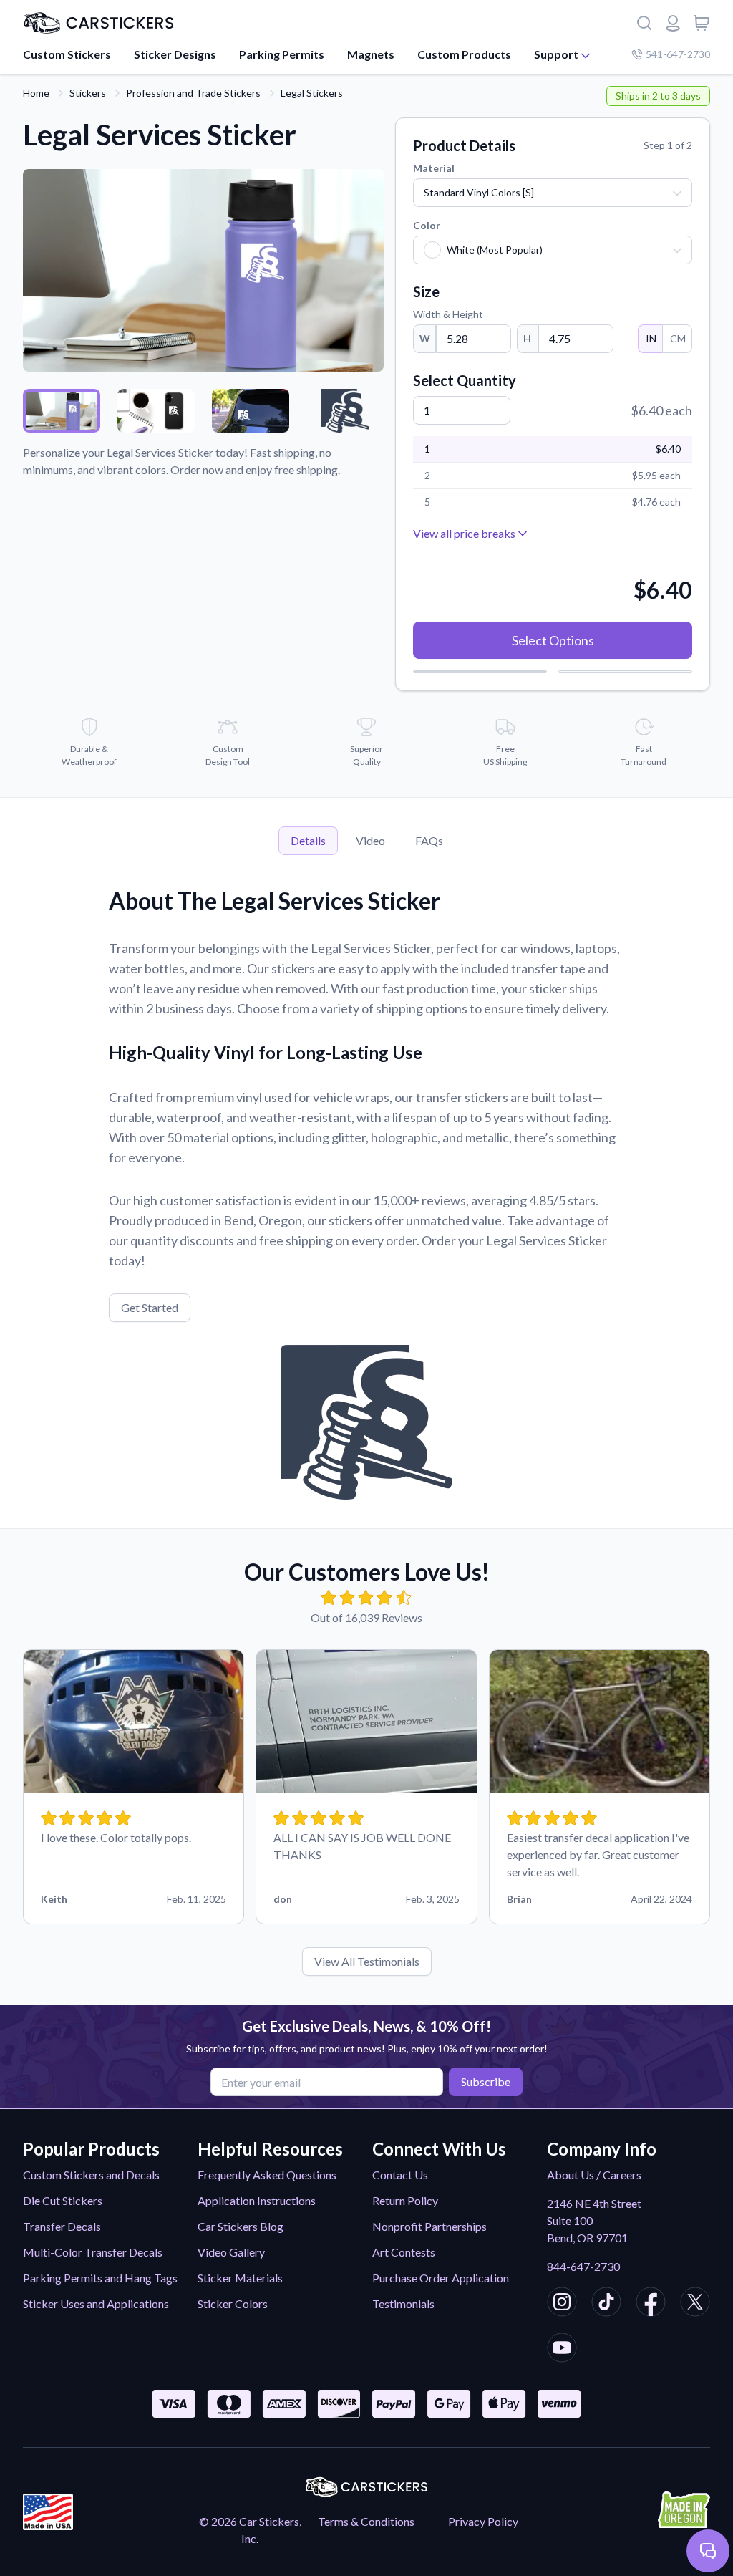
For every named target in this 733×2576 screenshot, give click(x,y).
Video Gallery (231, 2252)
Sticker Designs (175, 54)
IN (651, 338)
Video (370, 840)
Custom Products (464, 54)
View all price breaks (464, 533)
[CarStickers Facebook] (651, 2304)
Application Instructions (257, 2200)
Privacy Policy (483, 2521)
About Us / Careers (594, 2175)
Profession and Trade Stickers (193, 93)
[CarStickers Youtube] (562, 2350)
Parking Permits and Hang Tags (100, 2278)
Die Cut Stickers (63, 2200)
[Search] (644, 23)
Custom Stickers (67, 54)
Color (427, 225)
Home (36, 93)
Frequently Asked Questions (267, 2175)
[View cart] (702, 23)
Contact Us (400, 2175)
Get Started (150, 1307)
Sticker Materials (240, 2278)
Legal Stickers (312, 93)
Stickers (88, 93)
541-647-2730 (678, 54)
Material (434, 168)
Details (308, 840)
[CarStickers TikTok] (606, 2304)
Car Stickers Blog (241, 2226)
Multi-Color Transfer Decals (93, 2252)
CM (678, 338)
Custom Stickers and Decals (91, 2175)
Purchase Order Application (441, 2278)
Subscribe (486, 2081)
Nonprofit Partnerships (429, 2226)
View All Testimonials (367, 1961)
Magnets (371, 54)
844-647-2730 (583, 2266)
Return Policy (405, 2200)
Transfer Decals (62, 2226)
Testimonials (403, 2304)
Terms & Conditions (366, 2521)
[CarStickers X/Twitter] (695, 2304)
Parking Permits (282, 54)
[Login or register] (673, 23)
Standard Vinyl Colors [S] (479, 192)
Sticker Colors (233, 2304)
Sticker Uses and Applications (96, 2304)
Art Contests (404, 2252)
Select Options (553, 640)
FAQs (429, 840)
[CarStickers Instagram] (562, 2304)
